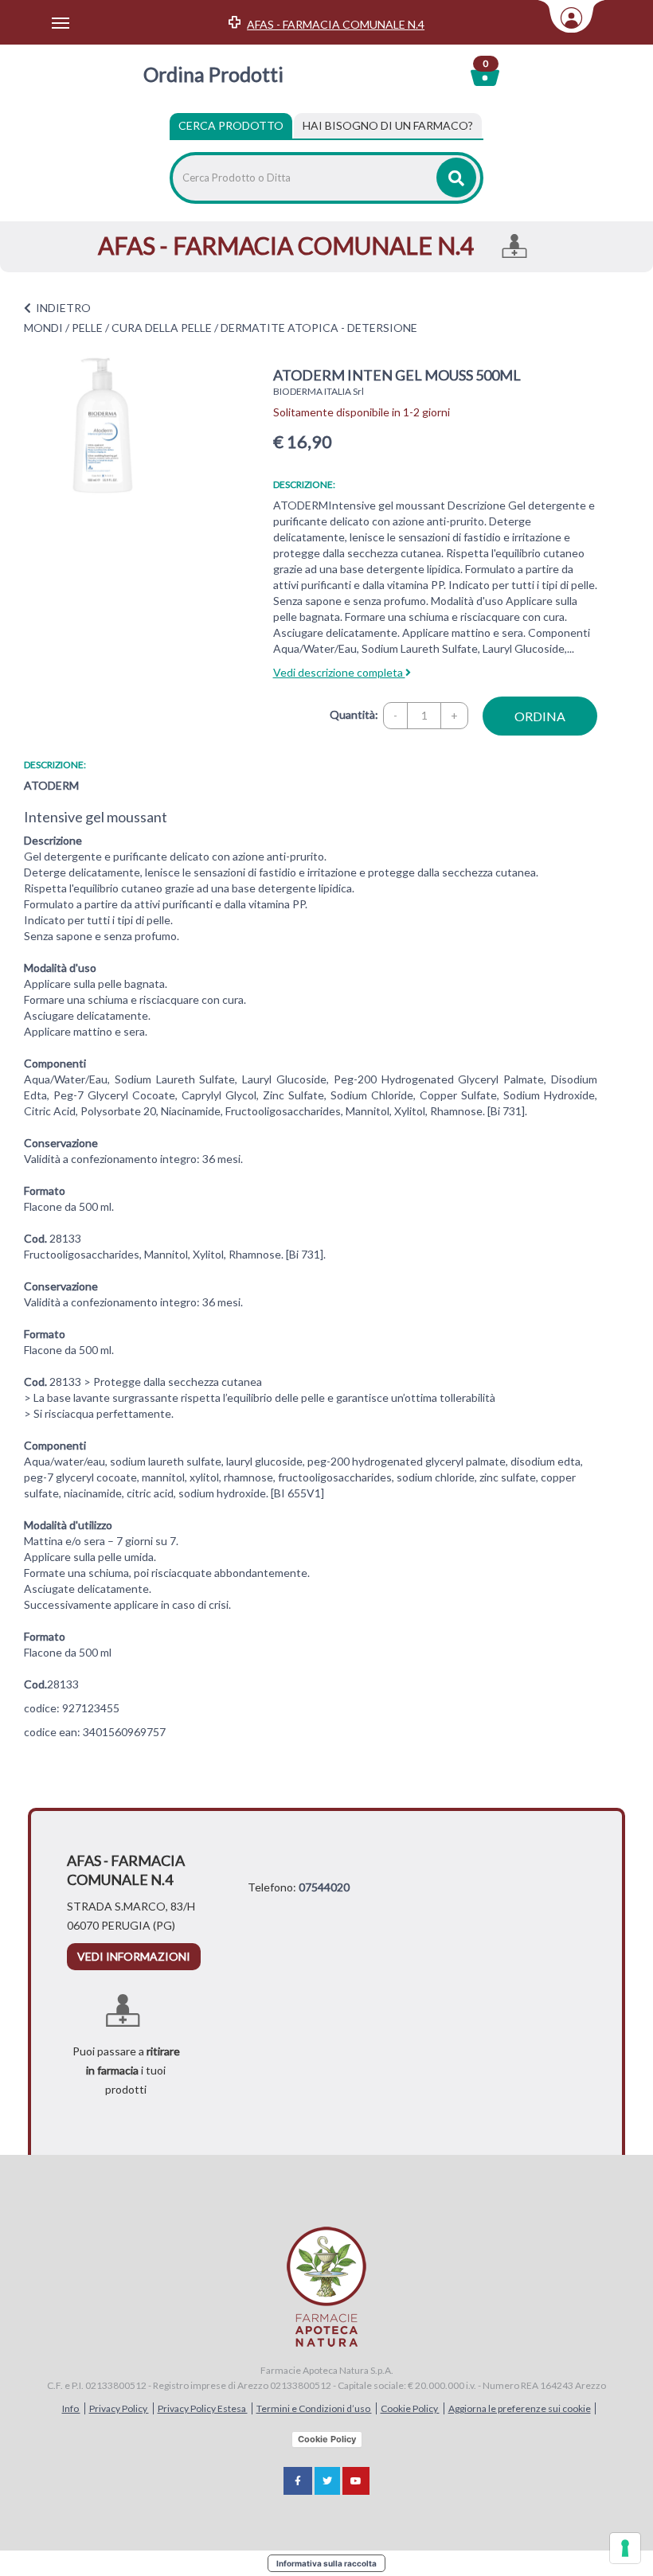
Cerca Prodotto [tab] (231, 125)
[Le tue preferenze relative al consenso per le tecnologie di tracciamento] (625, 2548)
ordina (540, 716)
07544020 (324, 1887)
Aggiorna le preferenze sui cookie (520, 2408)
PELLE (87, 328)
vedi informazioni (134, 1956)
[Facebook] (298, 2481)
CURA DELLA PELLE (162, 328)
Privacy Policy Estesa (203, 2408)
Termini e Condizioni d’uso (314, 2408)
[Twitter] (327, 2481)
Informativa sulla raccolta (326, 2563)
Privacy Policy (119, 2408)
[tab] (388, 126)
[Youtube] (356, 2481)
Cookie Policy (410, 2408)
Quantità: (354, 714)
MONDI (43, 328)
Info (71, 2408)
